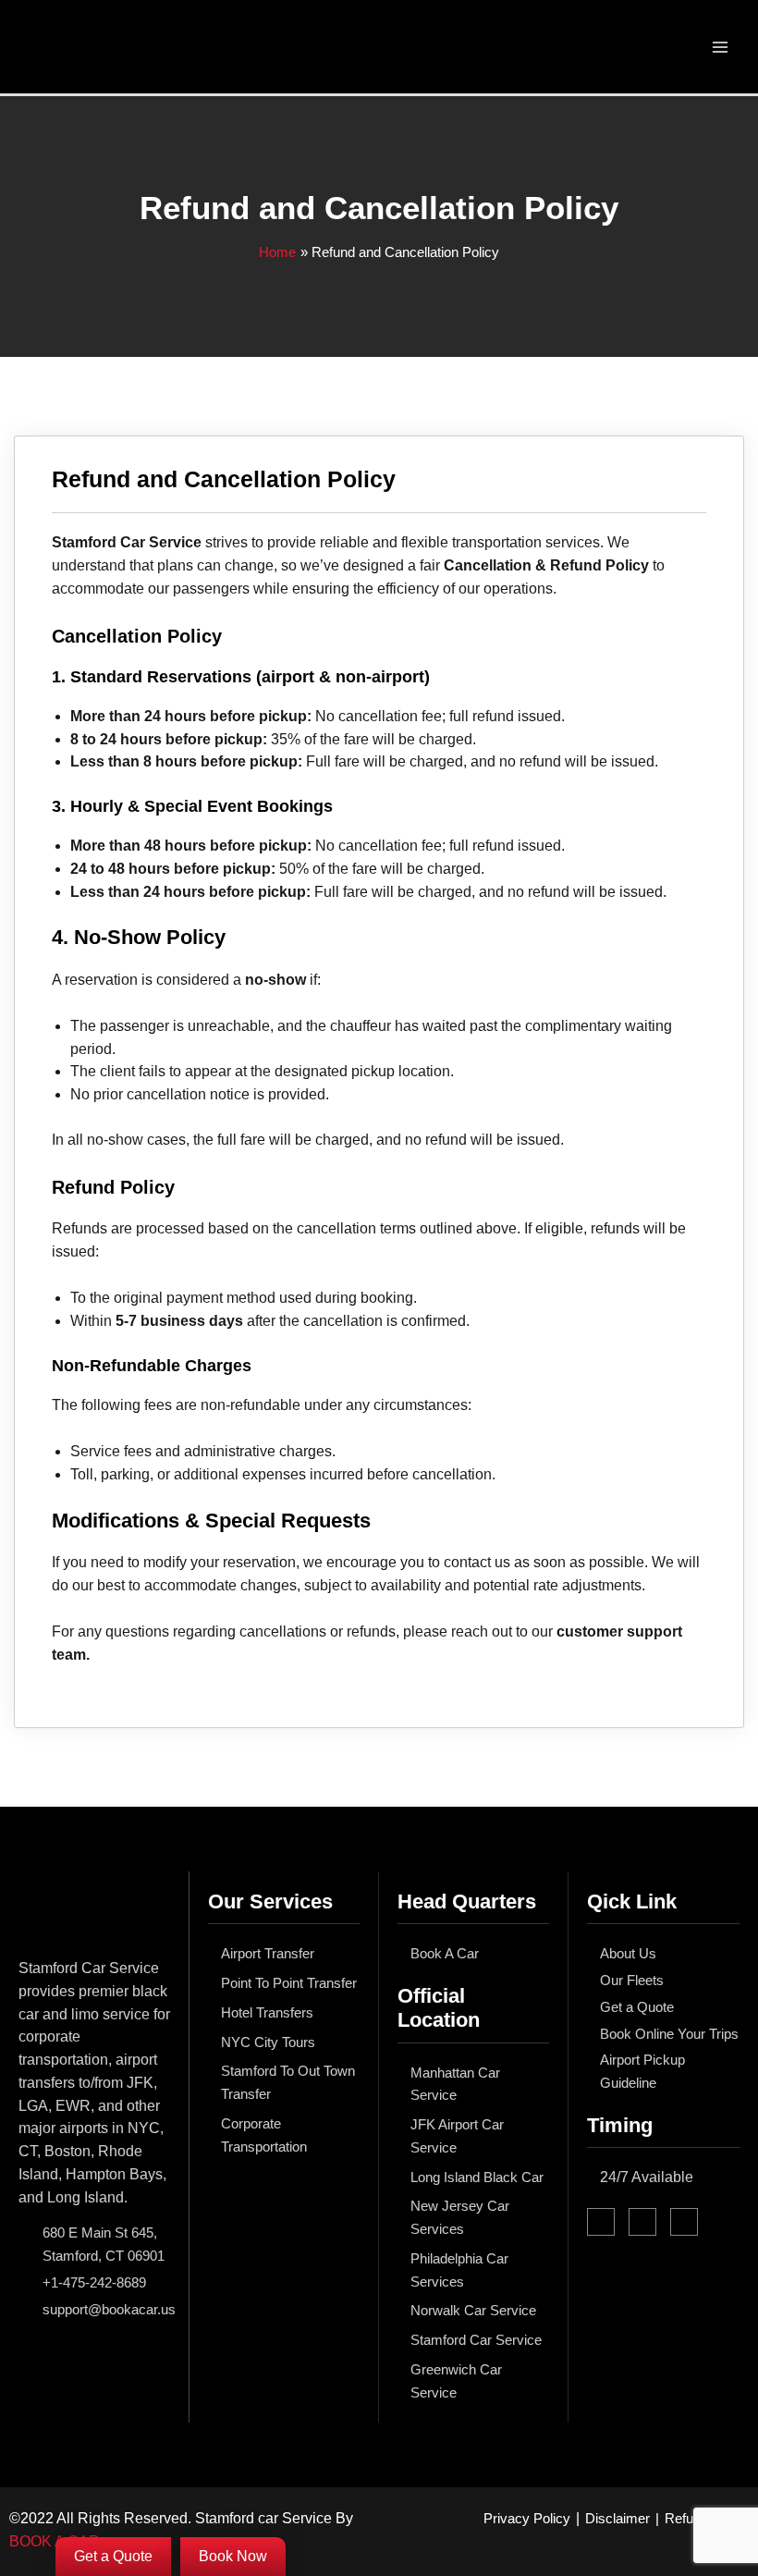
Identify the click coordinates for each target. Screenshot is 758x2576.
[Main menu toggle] (721, 47)
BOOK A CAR (55, 2541)
